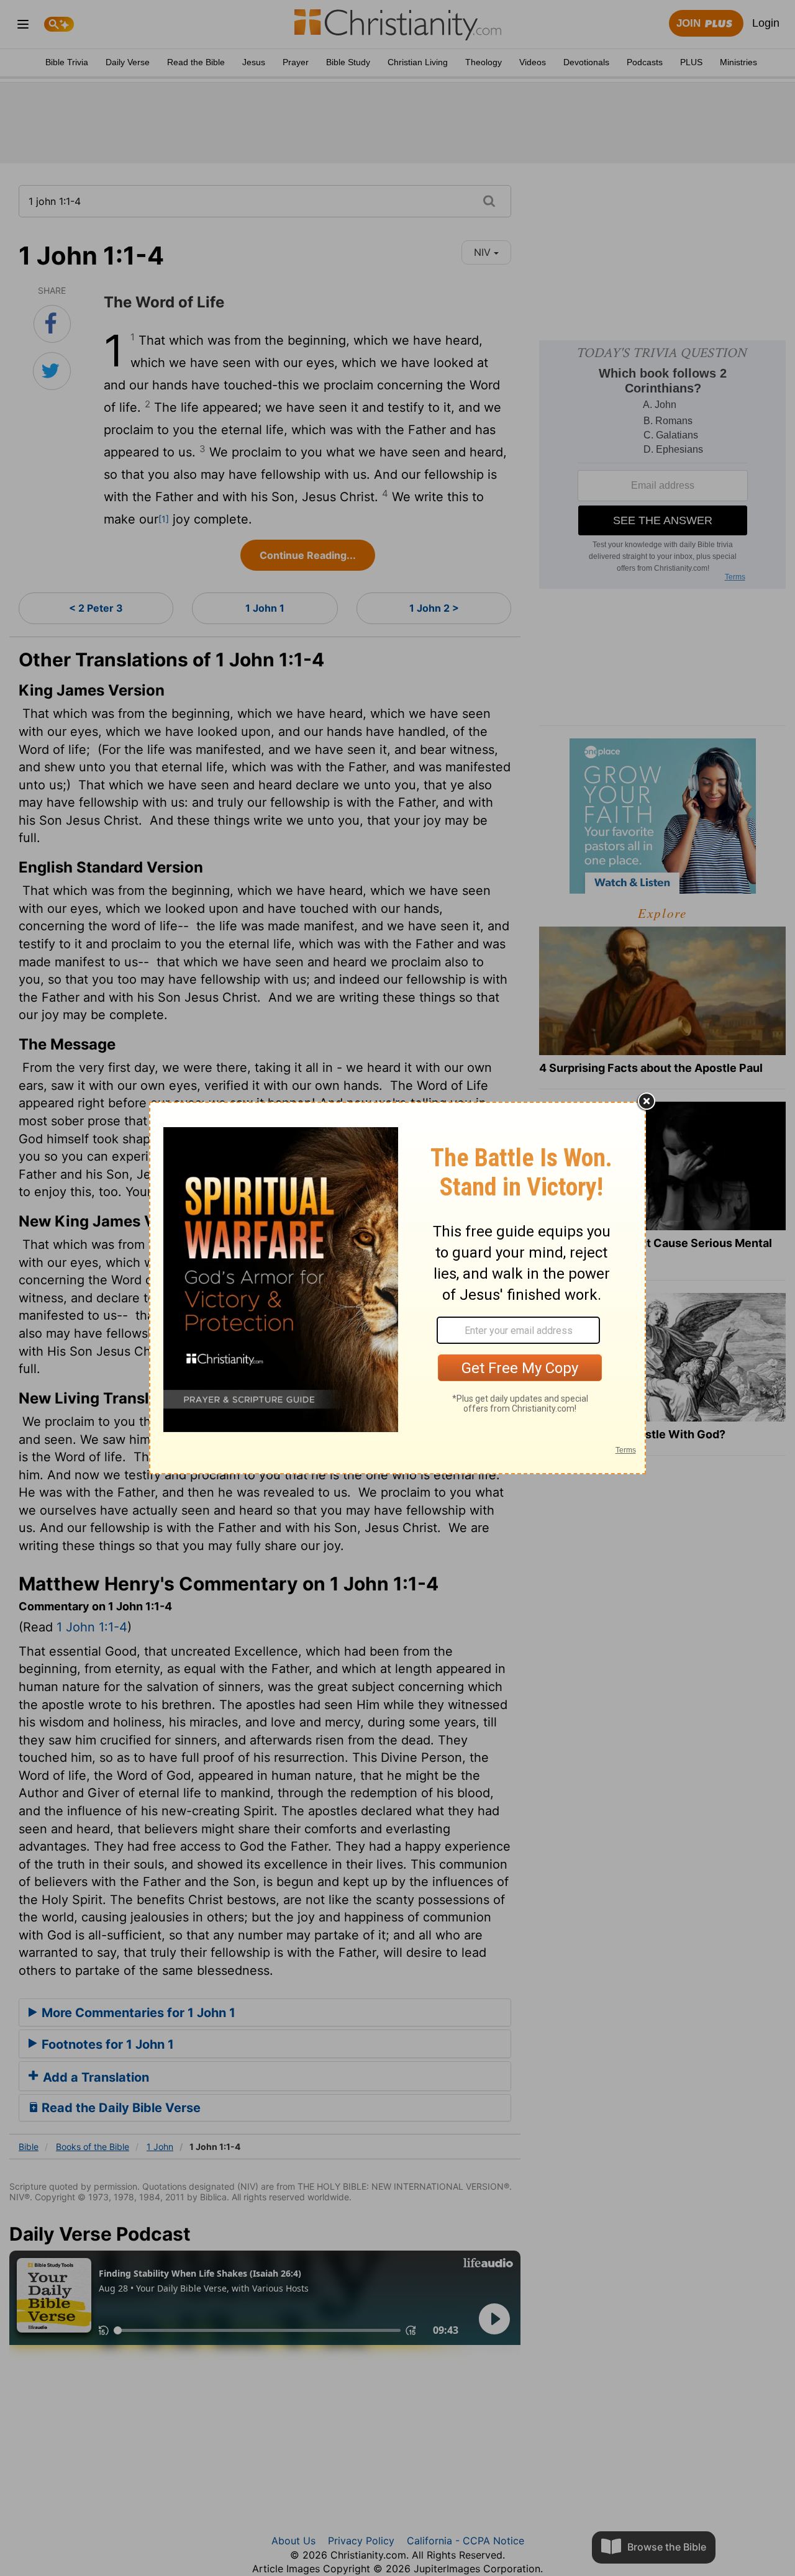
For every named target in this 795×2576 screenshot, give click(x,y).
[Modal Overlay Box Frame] (397, 1288)
